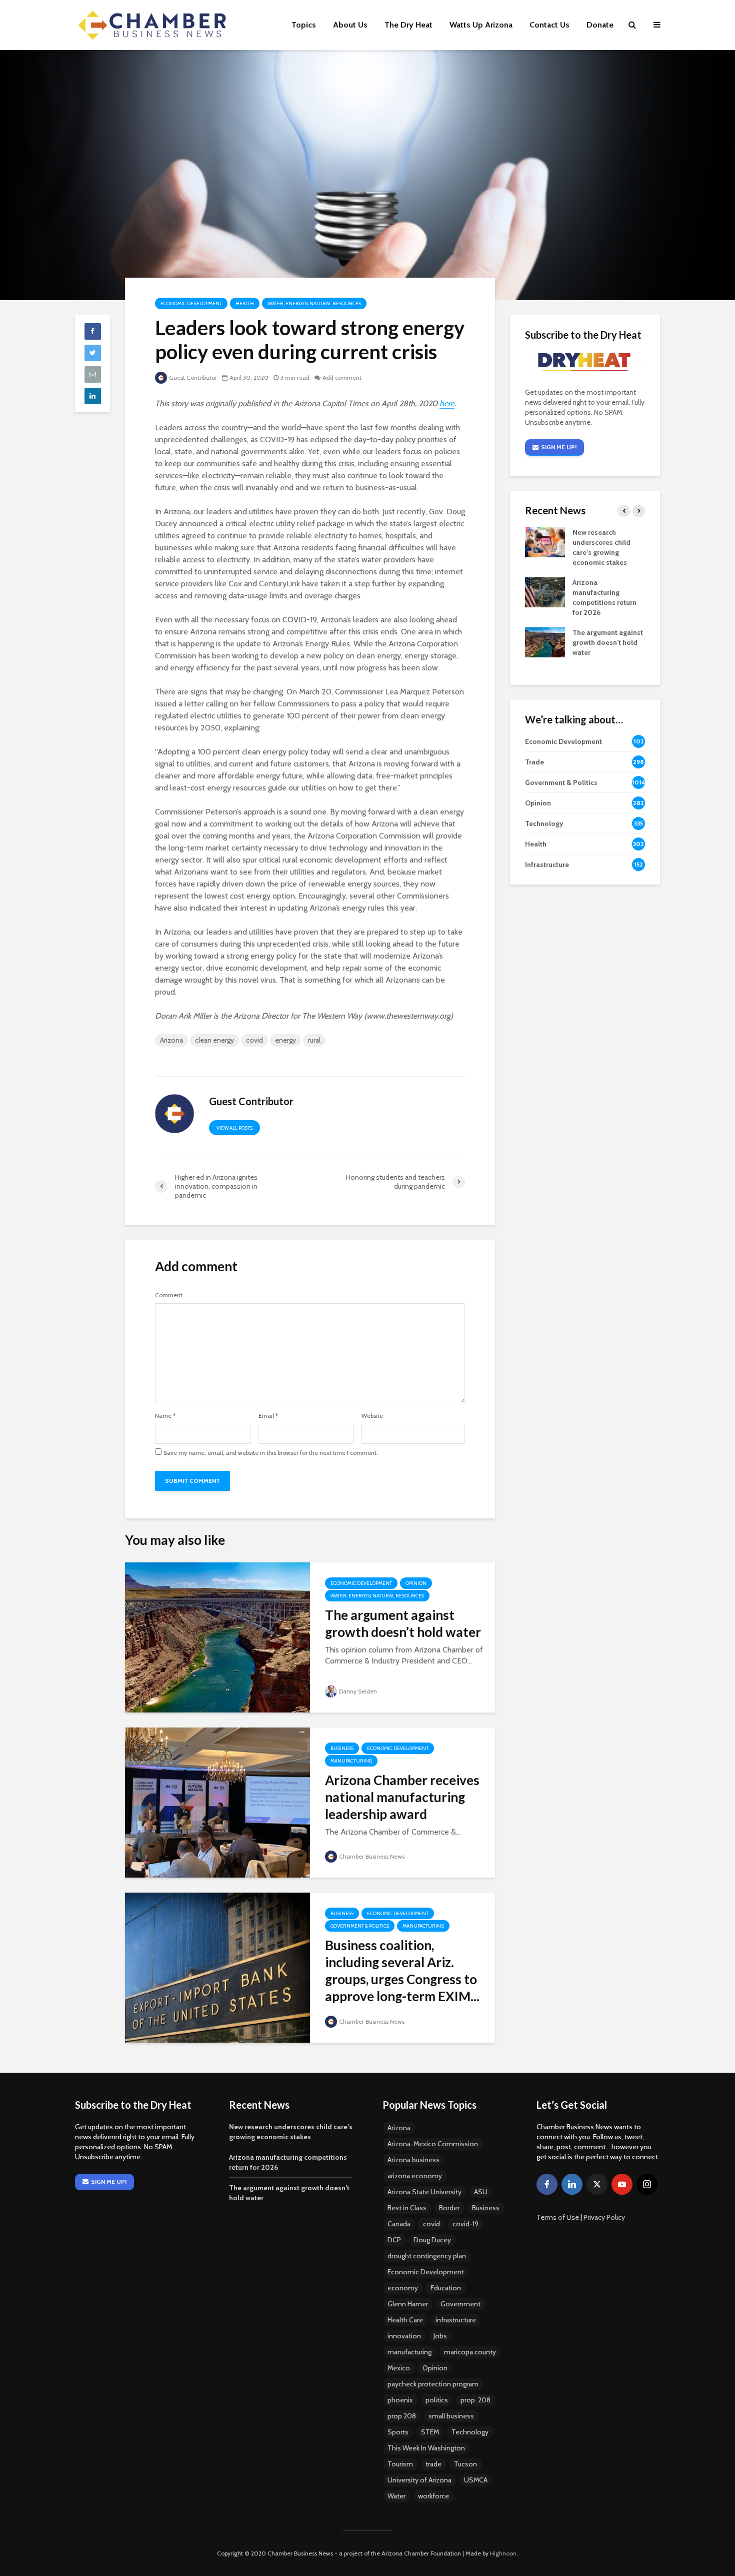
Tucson (465, 2464)
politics (437, 2400)
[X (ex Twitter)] (597, 2184)
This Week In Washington (426, 2448)
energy (285, 1040)
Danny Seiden (358, 1691)
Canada (399, 2224)
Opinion (416, 1583)
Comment (169, 1295)
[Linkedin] (572, 2184)
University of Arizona (419, 2480)
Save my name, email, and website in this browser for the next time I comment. (271, 1453)
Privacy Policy (604, 2217)
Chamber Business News (372, 1856)
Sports (398, 2432)
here (447, 403)
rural (314, 1040)
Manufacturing (351, 1761)
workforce (433, 2496)
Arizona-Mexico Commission (433, 2144)
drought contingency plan (427, 2256)
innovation (404, 2336)
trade (433, 2464)
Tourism (400, 2464)
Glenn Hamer (408, 2304)
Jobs (440, 2336)
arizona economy (415, 2176)
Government (460, 2304)
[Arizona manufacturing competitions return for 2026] (545, 592)
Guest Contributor (193, 377)
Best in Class (407, 2208)
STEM (430, 2432)
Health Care (405, 2320)
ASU (481, 2192)
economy (403, 2288)
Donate (600, 25)
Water (396, 2496)
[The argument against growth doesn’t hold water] (217, 1637)
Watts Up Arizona (481, 25)
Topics (304, 25)
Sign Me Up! (559, 447)
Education (446, 2288)
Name (165, 1416)
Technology (470, 2432)
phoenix (400, 2400)
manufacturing (409, 2352)
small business (451, 2416)
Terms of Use (558, 2217)
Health (245, 303)
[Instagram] (647, 2184)
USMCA (476, 2480)
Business (342, 1748)
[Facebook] (547, 2184)
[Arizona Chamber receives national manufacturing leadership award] (217, 1802)
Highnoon (503, 2553)
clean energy (214, 1040)
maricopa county (470, 2352)
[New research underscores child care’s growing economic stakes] (545, 542)
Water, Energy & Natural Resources (314, 303)
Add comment (342, 377)
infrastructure (456, 2320)
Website (372, 1416)
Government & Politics (360, 1926)
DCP (394, 2240)
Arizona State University (424, 2192)
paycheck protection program (433, 2384)
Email (268, 1416)
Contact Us (549, 25)
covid (254, 1040)
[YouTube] (622, 2184)
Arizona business (413, 2160)
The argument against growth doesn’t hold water (403, 1623)
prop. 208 (475, 2400)
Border (449, 2208)
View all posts (234, 1128)
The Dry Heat (408, 25)
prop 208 (402, 2416)
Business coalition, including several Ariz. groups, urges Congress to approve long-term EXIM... (402, 1971)
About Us (350, 25)
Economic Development (191, 303)
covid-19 (465, 2224)
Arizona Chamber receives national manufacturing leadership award (402, 1797)
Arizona (171, 1040)
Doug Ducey (432, 2240)
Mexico (399, 2368)
